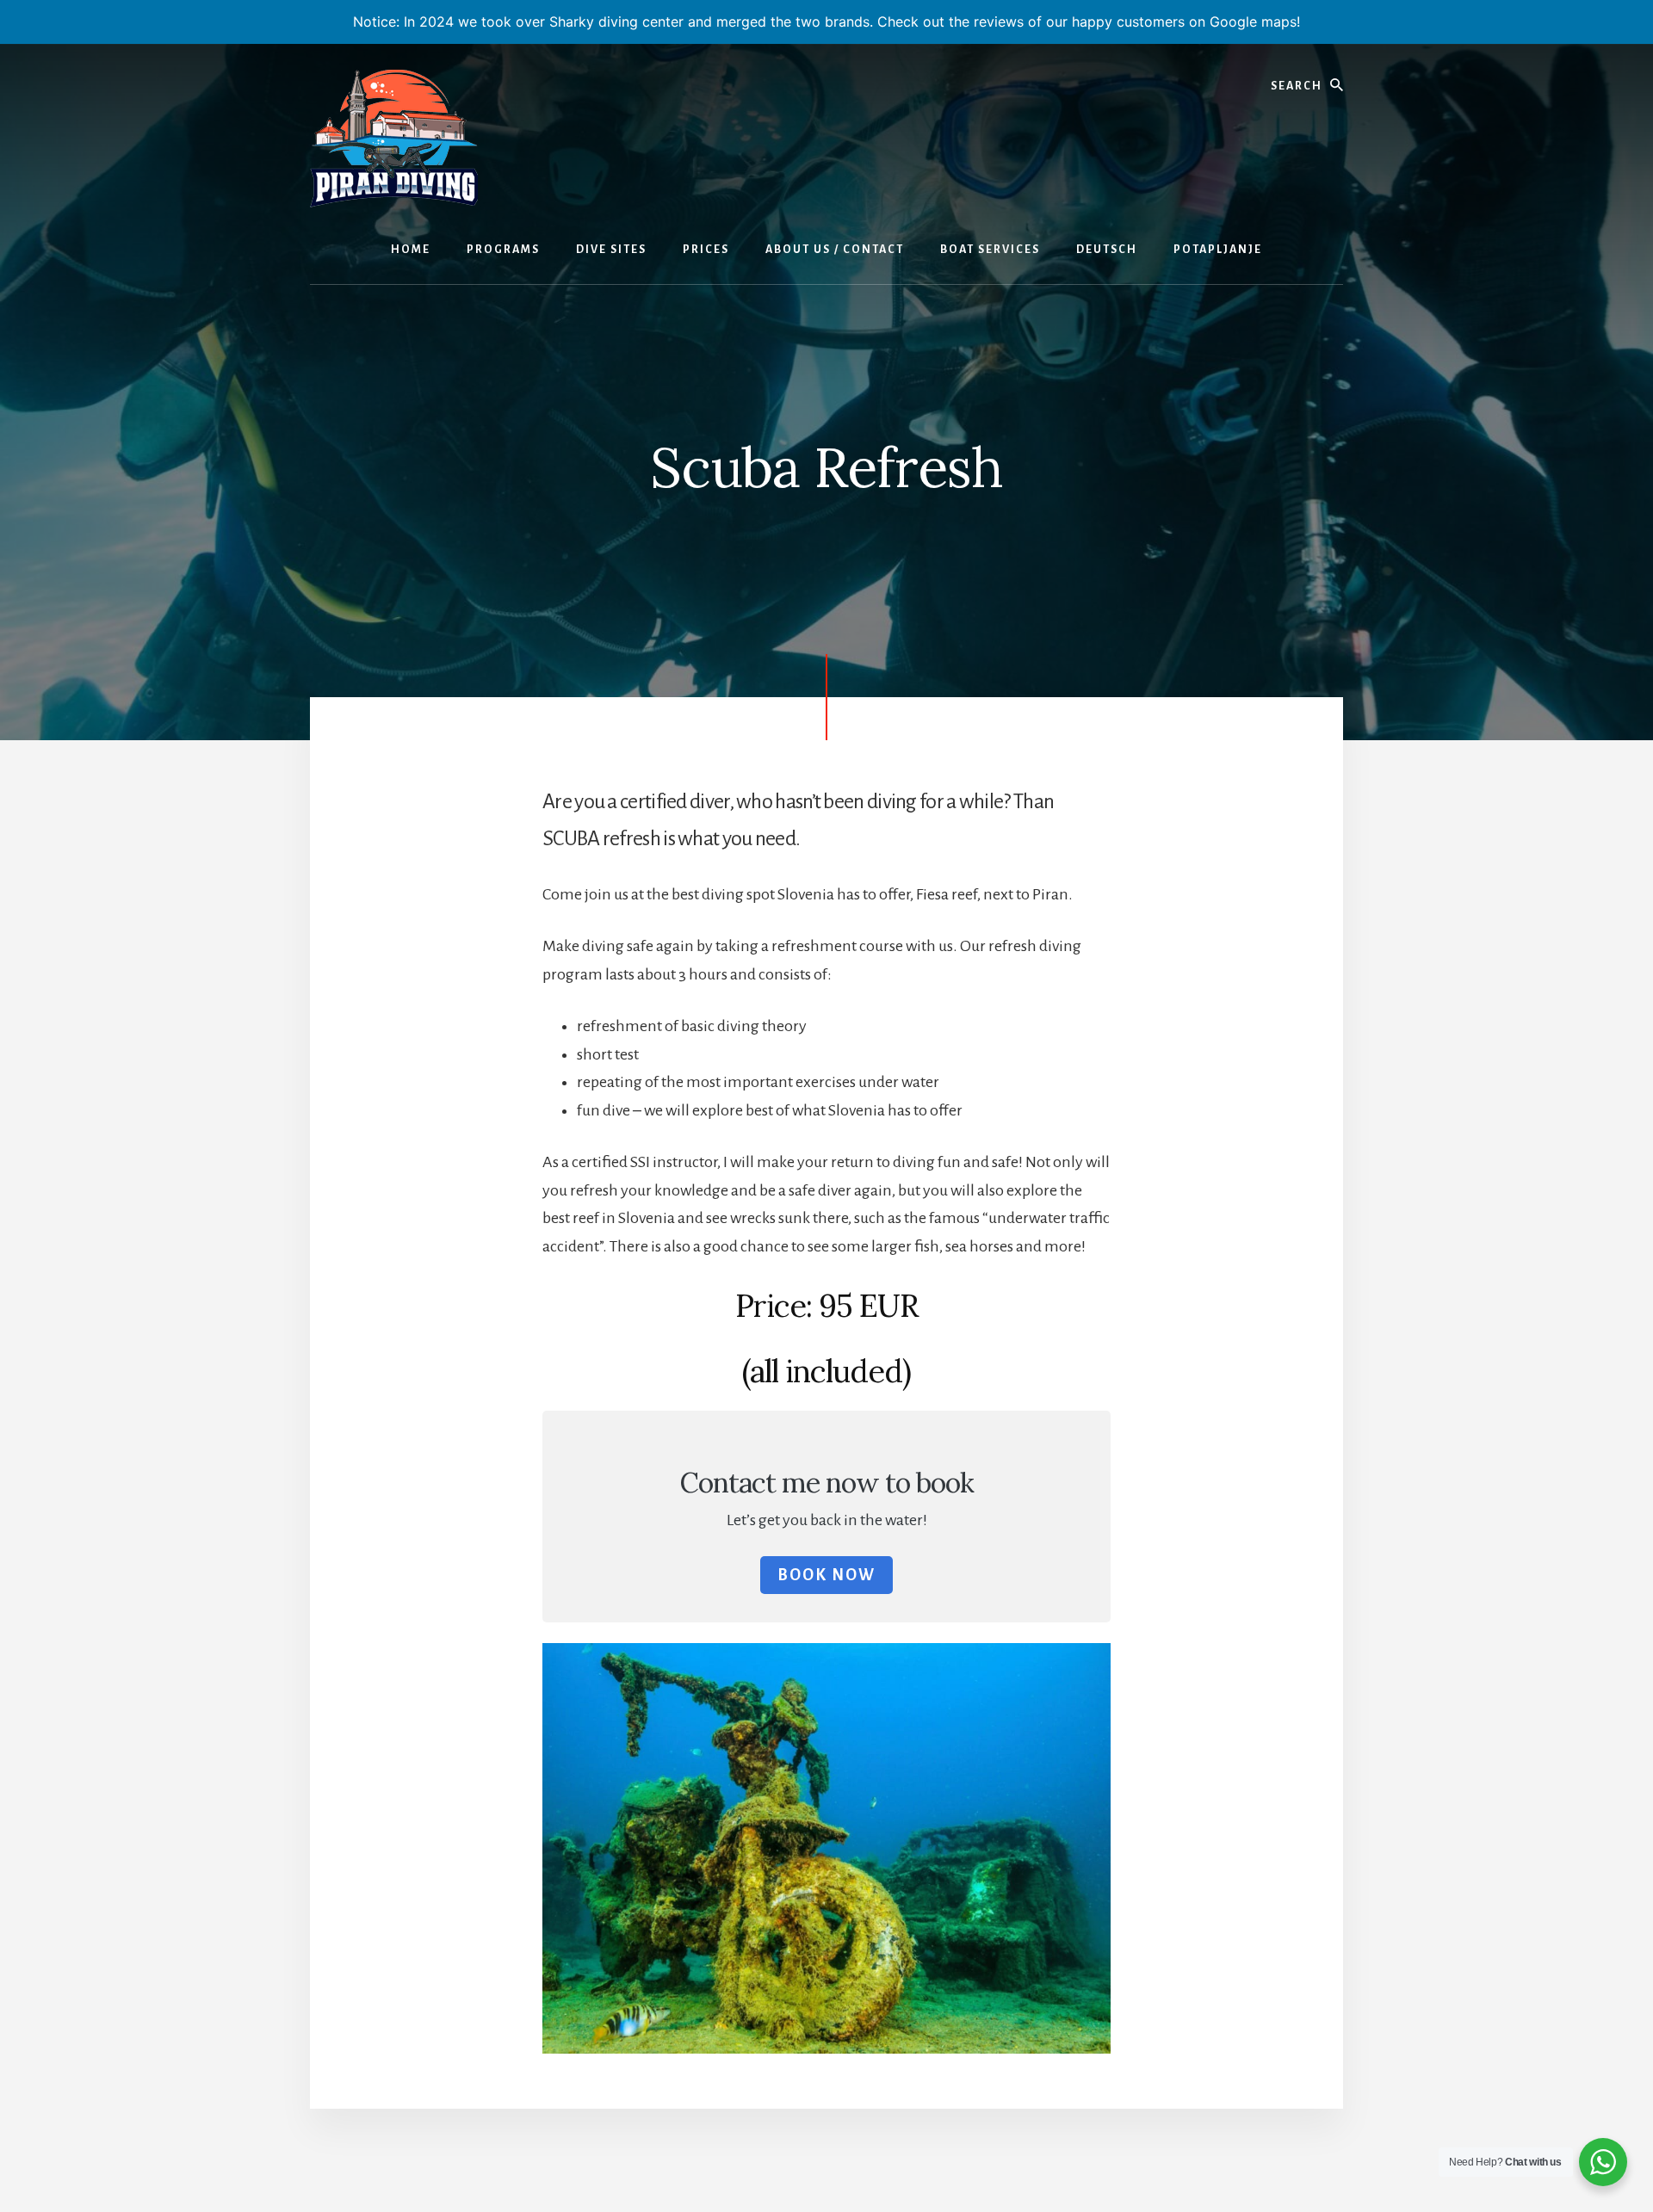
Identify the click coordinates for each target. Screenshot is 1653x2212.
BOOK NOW (826, 1575)
